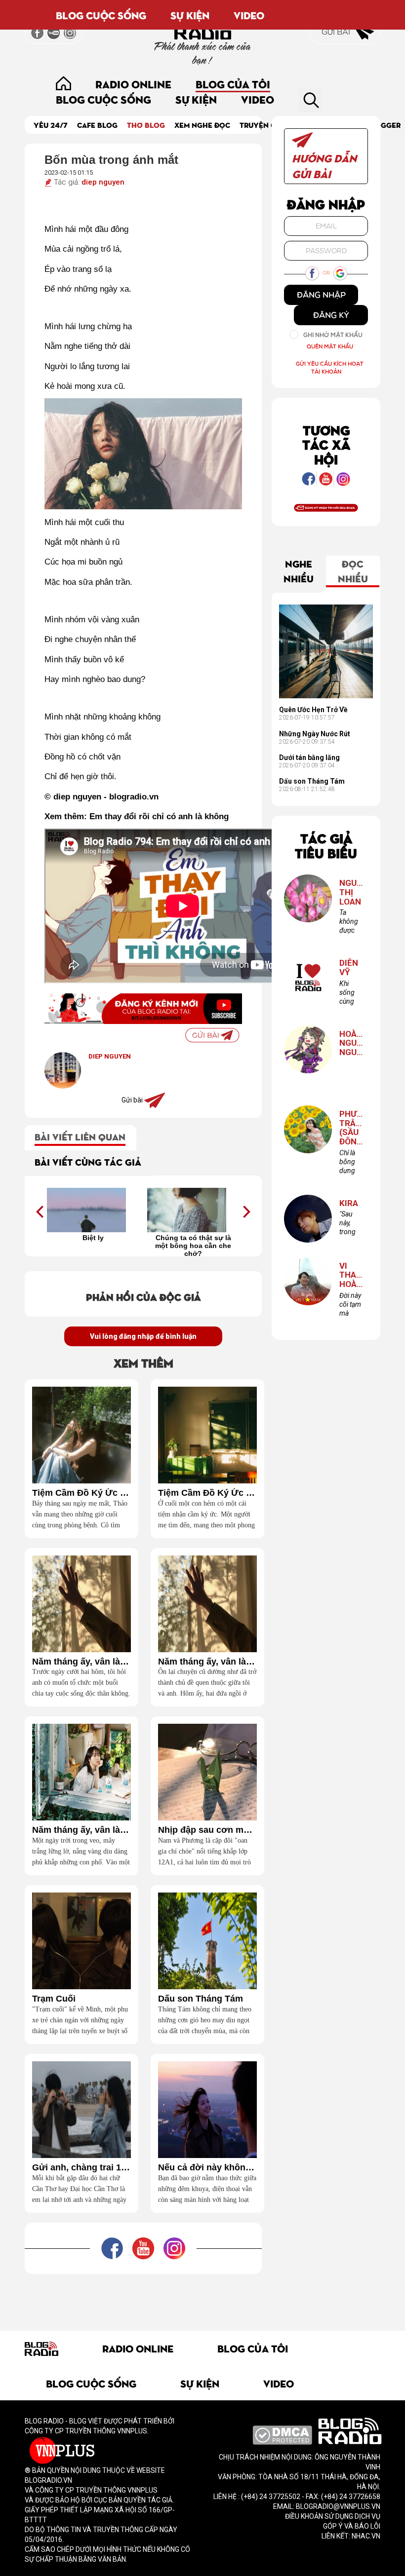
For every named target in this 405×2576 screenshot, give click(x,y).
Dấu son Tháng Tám (201, 1999)
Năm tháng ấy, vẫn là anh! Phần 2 (207, 1662)
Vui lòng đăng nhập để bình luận (143, 1336)
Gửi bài (337, 32)
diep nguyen (103, 182)
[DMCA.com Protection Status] (282, 2434)
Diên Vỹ (349, 967)
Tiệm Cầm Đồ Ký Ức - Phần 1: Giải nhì (207, 1493)
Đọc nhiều (353, 570)
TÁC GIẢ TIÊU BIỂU (326, 845)
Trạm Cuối (54, 1999)
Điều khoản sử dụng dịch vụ (333, 2516)
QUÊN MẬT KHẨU (330, 346)
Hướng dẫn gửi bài (324, 165)
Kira (349, 1203)
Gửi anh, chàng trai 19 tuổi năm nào (81, 2168)
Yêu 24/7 (51, 125)
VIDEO (249, 15)
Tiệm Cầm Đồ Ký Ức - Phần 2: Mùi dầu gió (81, 1493)
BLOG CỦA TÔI (233, 84)
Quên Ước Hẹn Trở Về (313, 710)
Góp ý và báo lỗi (352, 2526)
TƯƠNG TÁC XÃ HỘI (326, 444)
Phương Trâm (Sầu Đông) (351, 1128)
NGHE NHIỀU (299, 570)
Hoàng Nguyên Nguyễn (351, 1043)
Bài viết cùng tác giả (88, 1161)
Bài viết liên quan (80, 1136)
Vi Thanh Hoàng (351, 1275)
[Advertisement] (204, 2296)
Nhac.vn (365, 2536)
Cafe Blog (97, 125)
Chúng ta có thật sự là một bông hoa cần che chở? (193, 1245)
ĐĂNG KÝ (331, 315)
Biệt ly (93, 1238)
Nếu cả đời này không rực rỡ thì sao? (207, 2168)
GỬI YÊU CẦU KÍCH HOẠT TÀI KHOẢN (330, 367)
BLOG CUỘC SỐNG (101, 15)
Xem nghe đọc (202, 125)
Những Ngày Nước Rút (315, 734)
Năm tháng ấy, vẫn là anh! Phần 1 (81, 1830)
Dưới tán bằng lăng (309, 758)
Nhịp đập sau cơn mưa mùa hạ (207, 1830)
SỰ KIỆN (190, 15)
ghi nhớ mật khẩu (333, 335)
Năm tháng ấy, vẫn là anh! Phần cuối (81, 1662)
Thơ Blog (146, 125)
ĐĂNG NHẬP (321, 295)
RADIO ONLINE (133, 84)
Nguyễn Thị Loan (351, 892)
